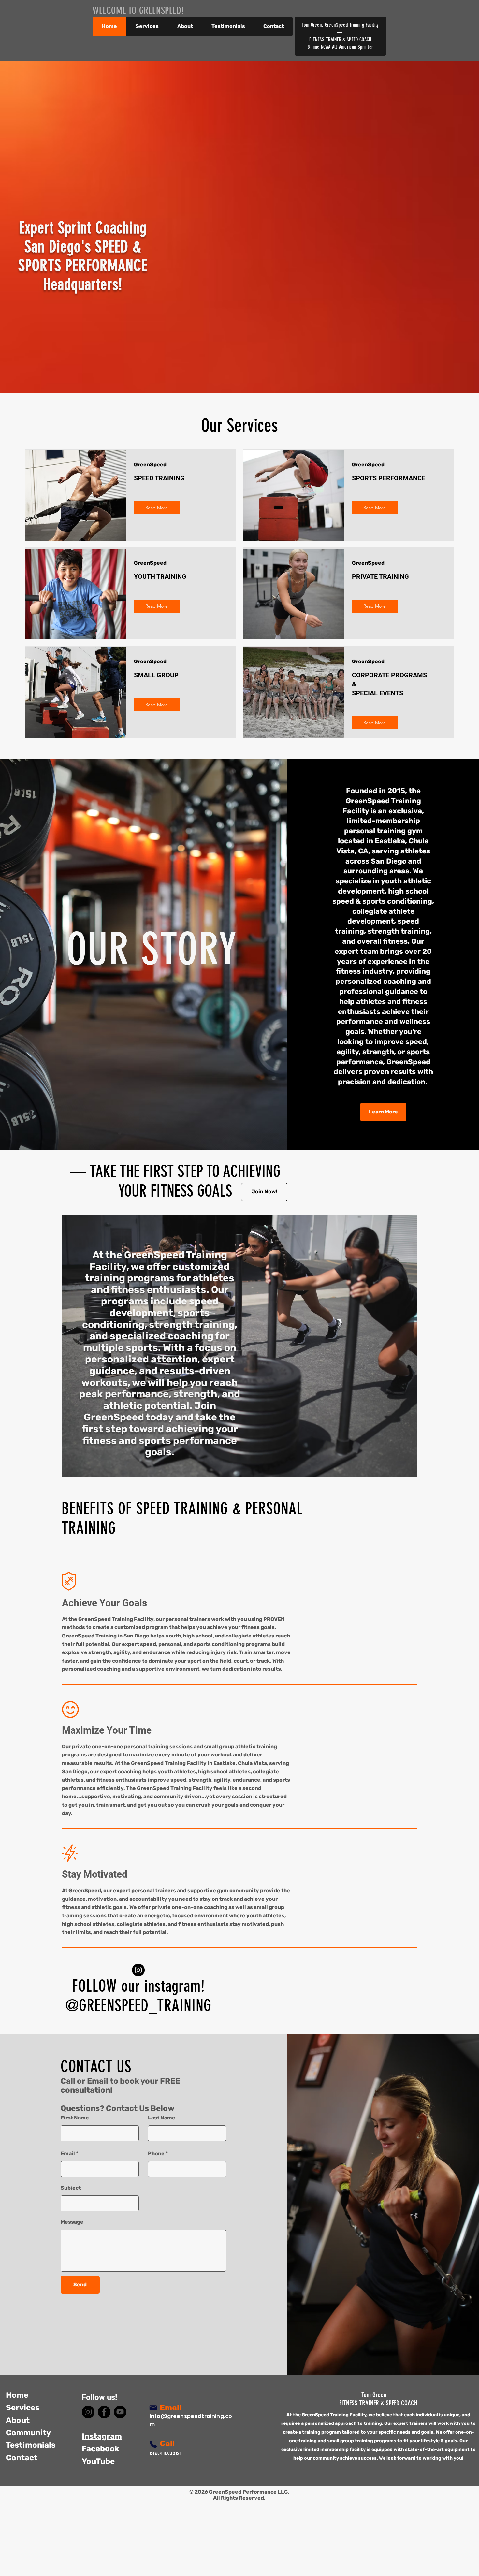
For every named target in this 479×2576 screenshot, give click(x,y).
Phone (156, 2154)
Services (23, 2408)
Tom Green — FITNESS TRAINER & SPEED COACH (378, 2399)
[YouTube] (120, 2412)
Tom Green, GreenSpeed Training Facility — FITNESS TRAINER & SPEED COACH (340, 32)
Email (68, 2154)
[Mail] (153, 2408)
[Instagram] (138, 1970)
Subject (71, 2188)
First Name (75, 2118)
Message (72, 2222)
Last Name (162, 2118)
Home (17, 2395)
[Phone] (153, 2444)
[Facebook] (104, 2412)
